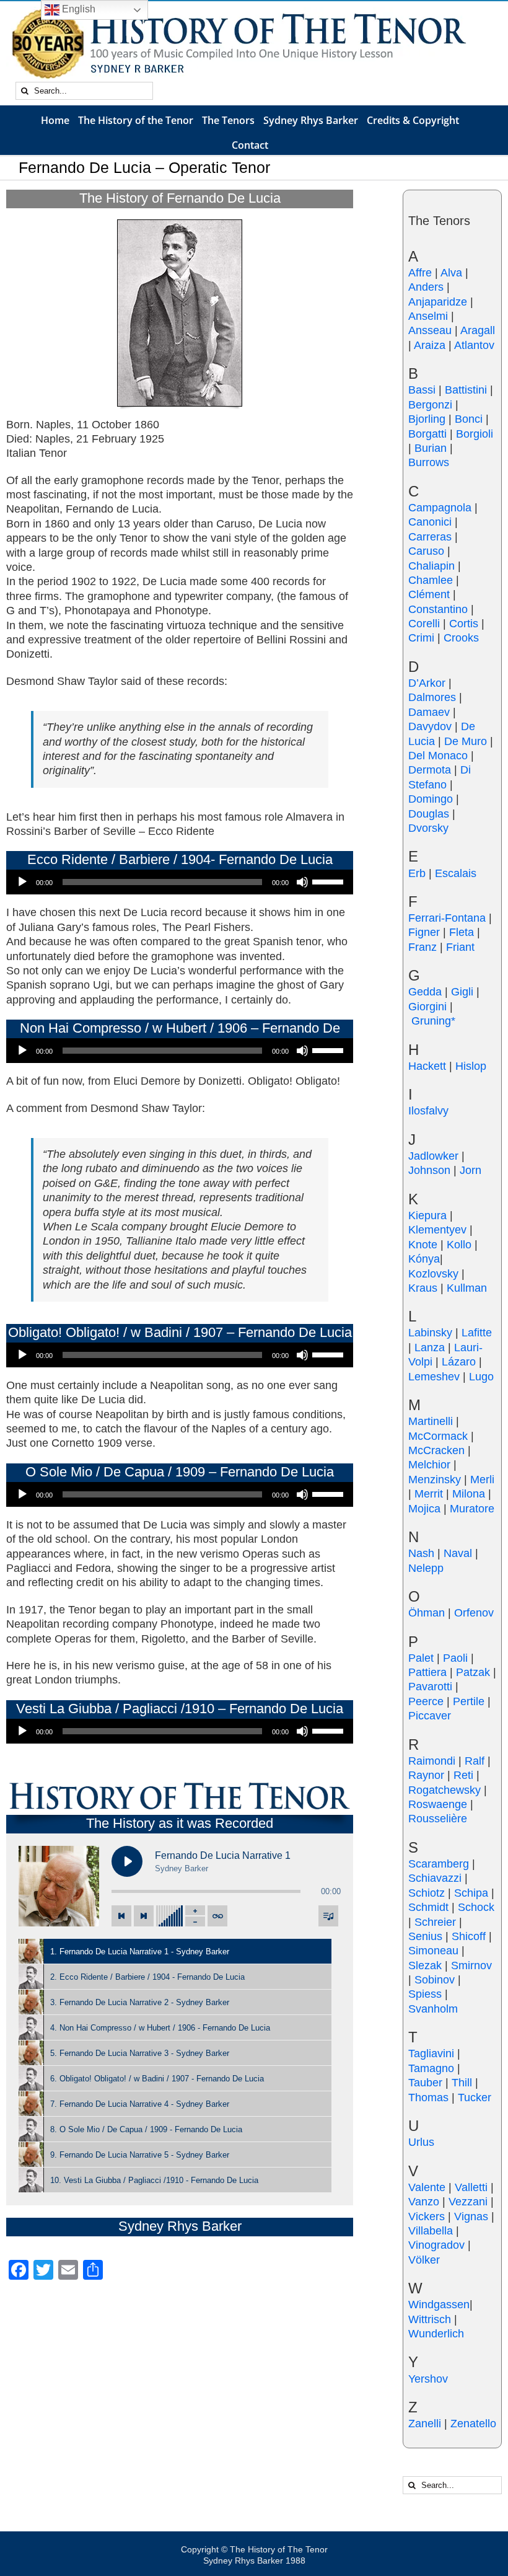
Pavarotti (430, 1687)
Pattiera (427, 1672)
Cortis (464, 624)
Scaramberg (439, 1864)
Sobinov (435, 1980)
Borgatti (427, 434)
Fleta (462, 932)
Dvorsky (428, 828)
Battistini (466, 390)
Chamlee (431, 580)
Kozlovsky (433, 1274)
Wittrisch (430, 2319)
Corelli (424, 624)
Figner (424, 932)
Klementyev (437, 1230)
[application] (180, 882)
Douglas (429, 814)
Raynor (426, 1775)
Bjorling (427, 419)
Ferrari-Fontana (447, 918)
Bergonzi (430, 405)
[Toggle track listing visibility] (328, 1916)
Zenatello (473, 2424)
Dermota (430, 770)
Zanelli (425, 2424)
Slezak (425, 1965)
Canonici (430, 522)
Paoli (455, 1658)
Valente (427, 2187)
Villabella (431, 2231)
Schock (476, 1907)
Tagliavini (431, 2053)
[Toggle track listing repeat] (217, 1916)
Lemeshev (434, 1377)
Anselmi (428, 316)
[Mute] (302, 882)
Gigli (462, 992)
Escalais (456, 873)
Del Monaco (438, 756)
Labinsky (430, 1333)
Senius (425, 1936)
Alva (451, 273)
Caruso (426, 551)
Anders (426, 287)
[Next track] (144, 1916)
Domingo (431, 799)
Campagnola (440, 508)
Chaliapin (431, 566)
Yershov (428, 2379)
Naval (458, 1553)
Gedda (425, 992)
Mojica (424, 1509)
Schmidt (428, 1907)
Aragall (478, 330)
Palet (421, 1658)
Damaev (429, 712)
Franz (423, 947)
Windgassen (439, 2305)
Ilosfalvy (428, 1111)
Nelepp (426, 1568)
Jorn (471, 1170)
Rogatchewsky (444, 1790)
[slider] (330, 881)
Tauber (425, 2083)
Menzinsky (435, 1480)
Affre (420, 273)
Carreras (430, 537)
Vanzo (424, 2202)
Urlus (421, 2142)
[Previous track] (121, 1916)
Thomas (428, 2097)
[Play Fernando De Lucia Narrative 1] (127, 1861)
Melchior (429, 1465)
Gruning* (433, 1021)
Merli (482, 1480)
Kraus (423, 1288)
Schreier (435, 1922)
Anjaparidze (438, 302)
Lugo (481, 1377)
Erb (417, 873)
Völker (424, 2260)
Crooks (461, 638)
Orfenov (474, 1613)
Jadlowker (433, 1156)
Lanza (430, 1348)
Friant (460, 947)
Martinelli (431, 1421)
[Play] (22, 882)
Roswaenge (438, 1804)
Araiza (430, 345)
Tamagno (431, 2068)
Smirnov (471, 1965)
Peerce (426, 1701)
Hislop (471, 1066)
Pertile (469, 1701)
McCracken (436, 1450)
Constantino (438, 609)
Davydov (430, 726)
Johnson (429, 1170)
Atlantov (474, 345)
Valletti (471, 2187)
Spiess (425, 1994)
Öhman (427, 1613)
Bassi (422, 390)
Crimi (421, 638)
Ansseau (430, 330)
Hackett (427, 1066)
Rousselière (438, 1819)
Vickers (427, 2217)
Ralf (475, 1761)
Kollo (459, 1245)
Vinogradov (436, 2245)
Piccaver (430, 1716)
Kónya (424, 1259)
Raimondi (432, 1761)
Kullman (467, 1288)
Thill (462, 2083)
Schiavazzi (435, 1878)
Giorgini (427, 1007)
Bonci (469, 419)
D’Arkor (427, 683)
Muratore (472, 1509)
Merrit (429, 1494)
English (77, 9)
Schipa (471, 1893)
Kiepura (427, 1215)
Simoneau (433, 1951)
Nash (421, 1553)
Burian (431, 448)
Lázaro (459, 1362)
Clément (429, 594)
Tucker (475, 2097)
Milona (469, 1494)
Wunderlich (436, 2334)
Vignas (471, 2217)
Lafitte (477, 1333)
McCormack (438, 1436)
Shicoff (469, 1936)
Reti (463, 1775)
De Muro (466, 741)
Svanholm (433, 2009)
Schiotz (427, 1893)
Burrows (429, 462)
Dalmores (432, 697)
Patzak (473, 1672)
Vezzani (468, 2202)
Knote (423, 1245)
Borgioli (475, 434)
